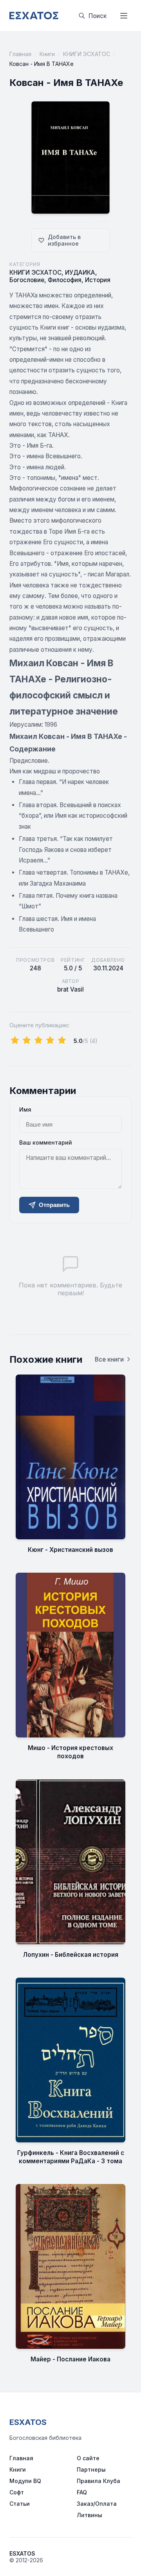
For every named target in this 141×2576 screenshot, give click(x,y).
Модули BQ (25, 2481)
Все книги (109, 1359)
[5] (62, 1041)
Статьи (20, 2504)
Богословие (27, 280)
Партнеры (91, 2469)
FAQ (82, 2492)
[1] (15, 1041)
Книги (47, 54)
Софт (17, 2492)
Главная (20, 54)
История (98, 280)
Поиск (98, 16)
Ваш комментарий (46, 1142)
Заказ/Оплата (97, 2504)
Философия (65, 280)
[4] (50, 1041)
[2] (27, 1041)
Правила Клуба (99, 2481)
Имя (25, 1109)
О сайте (88, 2458)
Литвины (89, 2515)
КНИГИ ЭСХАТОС (87, 54)
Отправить (54, 1205)
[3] (38, 1041)
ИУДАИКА (80, 273)
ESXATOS (28, 2422)
